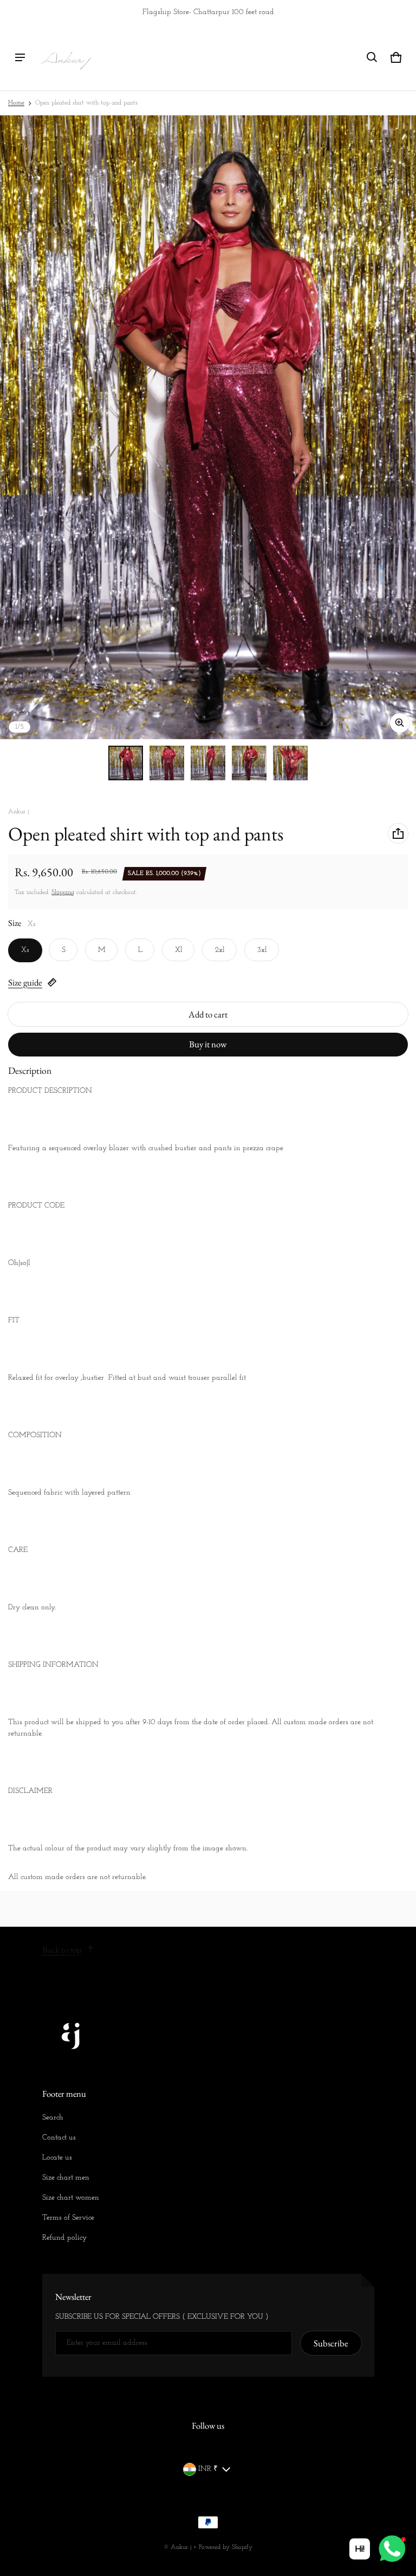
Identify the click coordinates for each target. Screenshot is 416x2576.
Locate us (57, 2158)
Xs (25, 950)
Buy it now (208, 1044)
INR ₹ (208, 2469)
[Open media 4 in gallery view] (249, 763)
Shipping (63, 892)
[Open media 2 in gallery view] (167, 763)
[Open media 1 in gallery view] (126, 763)
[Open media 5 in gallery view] (290, 763)
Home (16, 103)
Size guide (25, 982)
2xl (220, 950)
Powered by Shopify (226, 2547)
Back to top (62, 1949)
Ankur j (181, 2547)
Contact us (59, 2138)
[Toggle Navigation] (20, 57)
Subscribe (331, 2343)
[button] (372, 57)
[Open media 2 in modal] (208, 427)
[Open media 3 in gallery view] (208, 763)
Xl (179, 950)
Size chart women (71, 2198)
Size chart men (66, 2178)
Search (53, 2118)
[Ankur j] (66, 57)
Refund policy (64, 2238)
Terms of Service (68, 2218)
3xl (262, 950)
